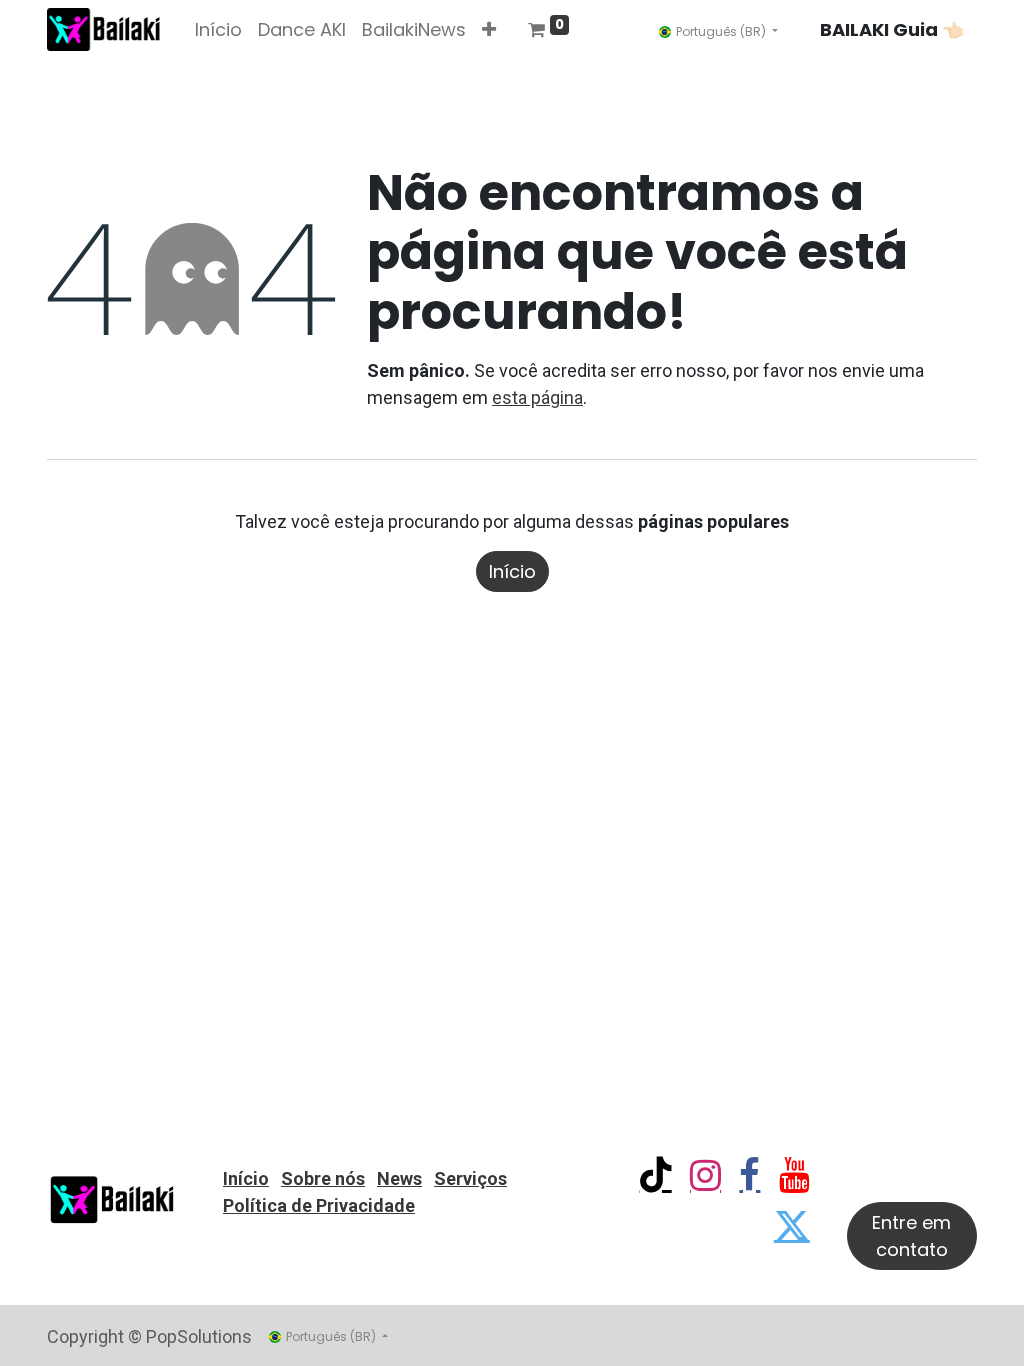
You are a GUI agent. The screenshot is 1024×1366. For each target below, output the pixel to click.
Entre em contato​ (911, 1236)
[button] (489, 29)
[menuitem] (218, 29)
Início (512, 571)
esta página (537, 397)
